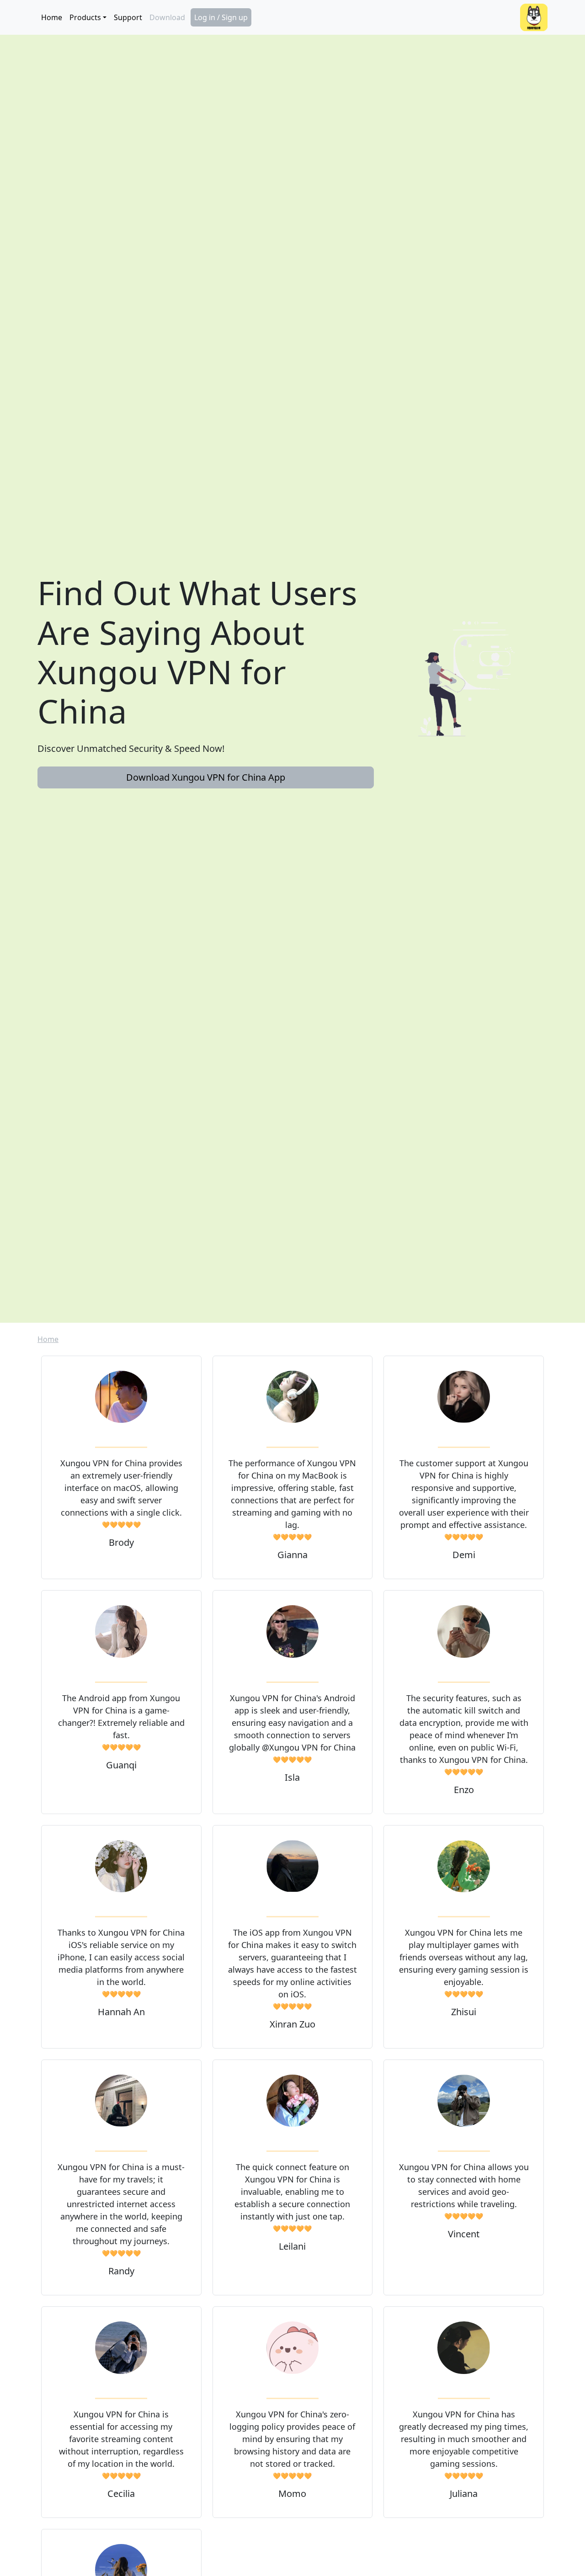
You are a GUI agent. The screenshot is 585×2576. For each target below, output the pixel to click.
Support (128, 17)
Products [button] (85, 17)
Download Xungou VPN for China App (206, 777)
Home (52, 17)
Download (167, 17)
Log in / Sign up (221, 17)
